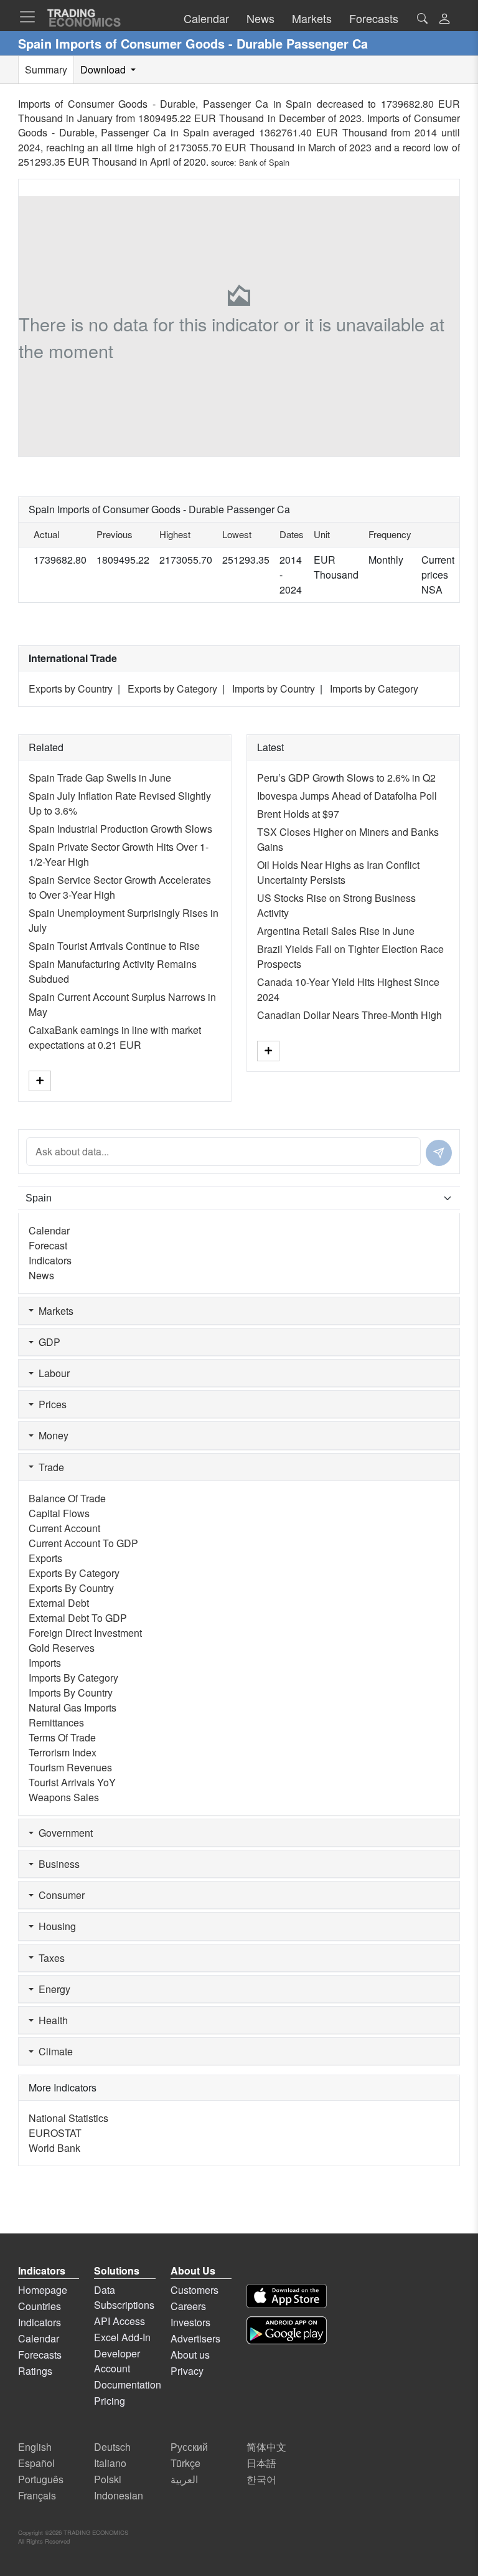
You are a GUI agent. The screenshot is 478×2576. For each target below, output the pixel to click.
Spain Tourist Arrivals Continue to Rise (114, 946)
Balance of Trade (67, 1498)
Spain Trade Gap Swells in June (100, 778)
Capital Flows (59, 1513)
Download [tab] (104, 69)
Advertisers (195, 2338)
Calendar (49, 1230)
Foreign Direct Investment (85, 1633)
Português (41, 2479)
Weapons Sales (64, 1797)
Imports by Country (274, 689)
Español (36, 2463)
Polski (108, 2479)
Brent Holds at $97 (298, 814)
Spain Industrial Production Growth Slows (120, 829)
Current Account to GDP (83, 1543)
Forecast (48, 1245)
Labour (52, 1373)
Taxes (49, 1958)
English (35, 2447)
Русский (189, 2447)
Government (63, 1833)
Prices (50, 1404)
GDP (47, 1342)
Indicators (50, 1260)
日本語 (261, 2463)
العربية (184, 2479)
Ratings (35, 2371)
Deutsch (112, 2447)
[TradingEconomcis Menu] (31, 17)
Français (37, 2495)
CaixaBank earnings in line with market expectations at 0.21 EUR (115, 1037)
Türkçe (185, 2463)
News (41, 1275)
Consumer (59, 1895)
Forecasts (40, 2355)
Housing (55, 1926)
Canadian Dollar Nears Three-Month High (349, 1015)
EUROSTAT (55, 2133)
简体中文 (266, 2447)
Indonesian (119, 2495)
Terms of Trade (62, 1737)
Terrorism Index (63, 1752)
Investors (190, 2322)
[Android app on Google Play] (287, 2330)
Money (51, 1435)
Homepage (43, 2290)
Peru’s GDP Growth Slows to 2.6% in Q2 (346, 778)
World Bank (54, 2148)
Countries (40, 2306)
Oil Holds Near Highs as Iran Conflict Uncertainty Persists (338, 872)
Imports (45, 1663)
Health (51, 2020)
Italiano (110, 2463)
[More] (40, 1081)
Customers (194, 2290)
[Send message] (439, 1153)
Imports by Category (374, 689)
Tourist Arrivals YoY (72, 1782)
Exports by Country (71, 689)
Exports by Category (172, 689)
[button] (444, 20)
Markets (54, 1311)
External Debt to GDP (78, 1618)
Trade (49, 1467)
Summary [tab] (46, 69)
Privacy (187, 2371)
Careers (188, 2306)
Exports (45, 1558)
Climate (53, 2051)
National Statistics (68, 2118)
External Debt (59, 1603)
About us (190, 2355)
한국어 (261, 2479)
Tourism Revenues (70, 1767)
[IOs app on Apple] (287, 2296)
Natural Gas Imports (73, 1707)
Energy (52, 1989)
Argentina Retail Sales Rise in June (336, 931)
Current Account (64, 1528)
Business (57, 1864)
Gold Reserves (62, 1648)
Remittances (56, 1722)
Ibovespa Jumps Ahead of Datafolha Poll (347, 796)
